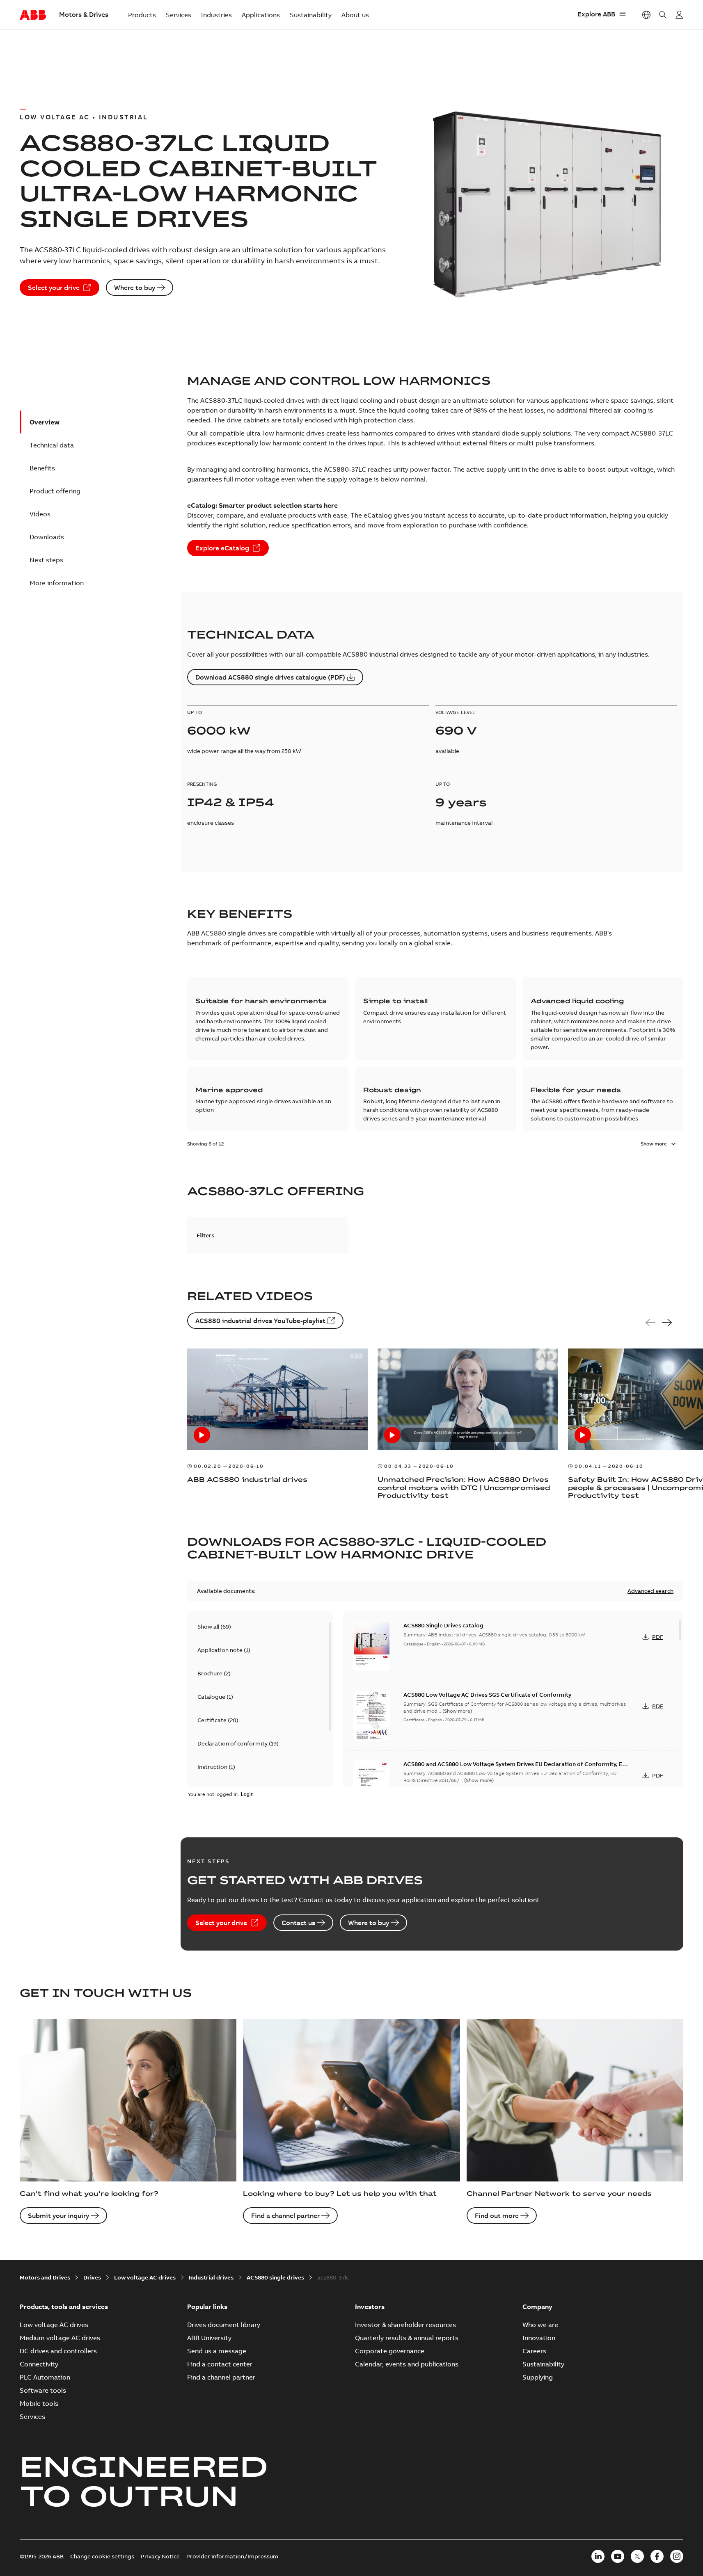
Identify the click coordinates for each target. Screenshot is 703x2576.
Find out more (497, 2215)
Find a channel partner (285, 2215)
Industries (216, 15)
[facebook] (657, 2556)
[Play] (202, 1435)
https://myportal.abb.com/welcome (679, 15)
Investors (370, 2307)
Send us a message (217, 2351)
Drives (92, 2277)
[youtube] (618, 2556)
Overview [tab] (45, 422)
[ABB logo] (33, 15)
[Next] (667, 1323)
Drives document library (224, 2325)
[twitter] (637, 2556)
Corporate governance (390, 2351)
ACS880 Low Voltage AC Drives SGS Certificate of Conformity (487, 1695)
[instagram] (677, 2556)
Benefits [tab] (42, 468)
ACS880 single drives (275, 2277)
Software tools (43, 2390)
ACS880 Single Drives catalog (443, 1625)
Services (179, 15)
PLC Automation (45, 2377)
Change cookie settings (102, 2556)
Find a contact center (220, 2364)
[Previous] (650, 1323)
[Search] (663, 15)
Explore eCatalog (222, 548)
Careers (534, 2351)
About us (355, 15)
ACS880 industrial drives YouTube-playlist (260, 1321)
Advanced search (650, 1591)
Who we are (540, 2325)
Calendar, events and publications (407, 2364)
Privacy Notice (160, 2556)
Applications (261, 15)
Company (537, 2307)
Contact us (298, 1923)
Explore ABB (596, 14)
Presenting (202, 784)
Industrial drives (211, 2277)
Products (142, 15)
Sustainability (311, 15)
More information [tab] (57, 583)
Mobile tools (39, 2403)
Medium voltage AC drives (60, 2338)
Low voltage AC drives (145, 2277)
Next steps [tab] (46, 560)
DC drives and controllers (58, 2351)
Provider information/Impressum (232, 2556)
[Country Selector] (646, 15)
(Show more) (457, 1711)
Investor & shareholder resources (405, 2325)
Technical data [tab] (52, 445)
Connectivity (39, 2364)
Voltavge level (456, 712)
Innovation (539, 2338)
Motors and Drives (45, 2277)
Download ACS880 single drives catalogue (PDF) (270, 677)
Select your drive (54, 287)
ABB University (209, 2338)
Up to (195, 712)
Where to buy (135, 287)
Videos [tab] (40, 514)
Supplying (538, 2377)
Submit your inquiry (58, 2215)
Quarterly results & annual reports (407, 2338)
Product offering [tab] (55, 491)
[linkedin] (598, 2556)
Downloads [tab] (47, 537)
